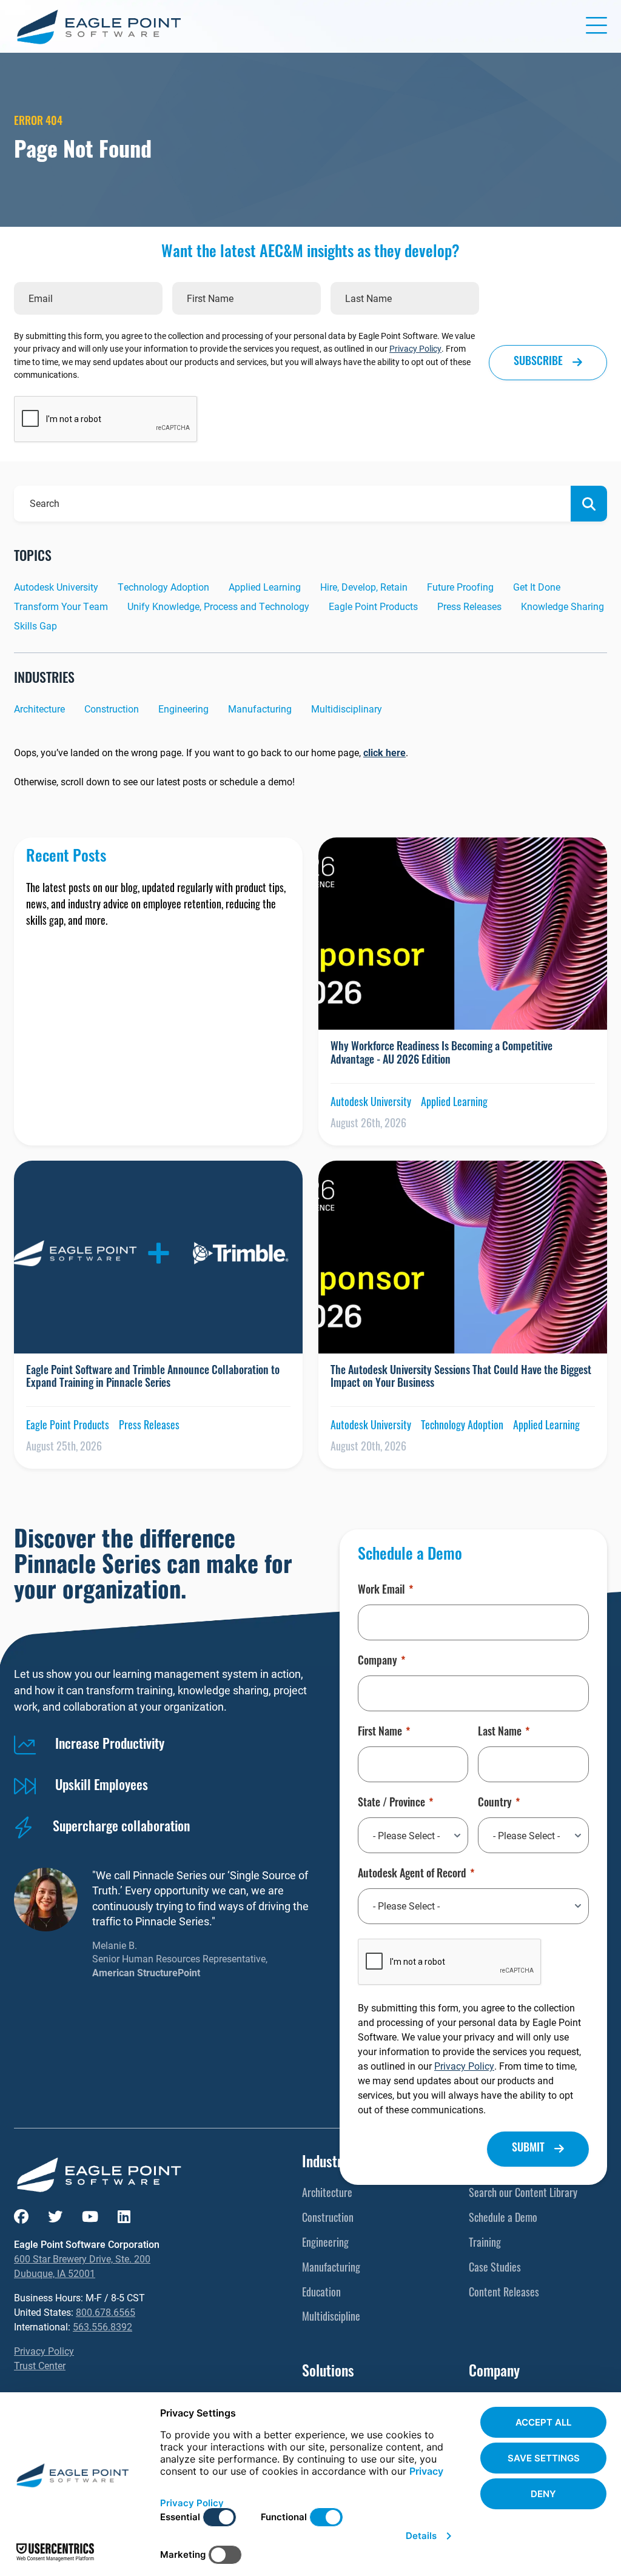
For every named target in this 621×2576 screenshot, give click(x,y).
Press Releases (469, 606)
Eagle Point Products (373, 606)
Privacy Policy (415, 348)
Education (321, 2294)
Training (485, 2244)
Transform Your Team (61, 606)
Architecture (39, 709)
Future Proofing (460, 587)
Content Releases (504, 2294)
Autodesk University (56, 587)
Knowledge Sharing (562, 606)
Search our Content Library (523, 2195)
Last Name (500, 1733)
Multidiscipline (331, 2318)
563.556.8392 (102, 2326)
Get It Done (537, 587)
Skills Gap (35, 626)
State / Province (391, 1804)
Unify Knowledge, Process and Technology (218, 606)
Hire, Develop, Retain (364, 587)
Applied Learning (265, 587)
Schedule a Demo (503, 2219)
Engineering (183, 709)
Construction (112, 709)
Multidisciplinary (347, 709)
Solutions (328, 2373)
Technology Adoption (163, 587)
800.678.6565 (106, 2312)
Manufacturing (260, 709)
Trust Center (40, 2365)
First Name (380, 1733)
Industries (330, 2164)
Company (378, 1662)
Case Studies (495, 2269)
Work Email (381, 1591)
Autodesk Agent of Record (412, 1875)
